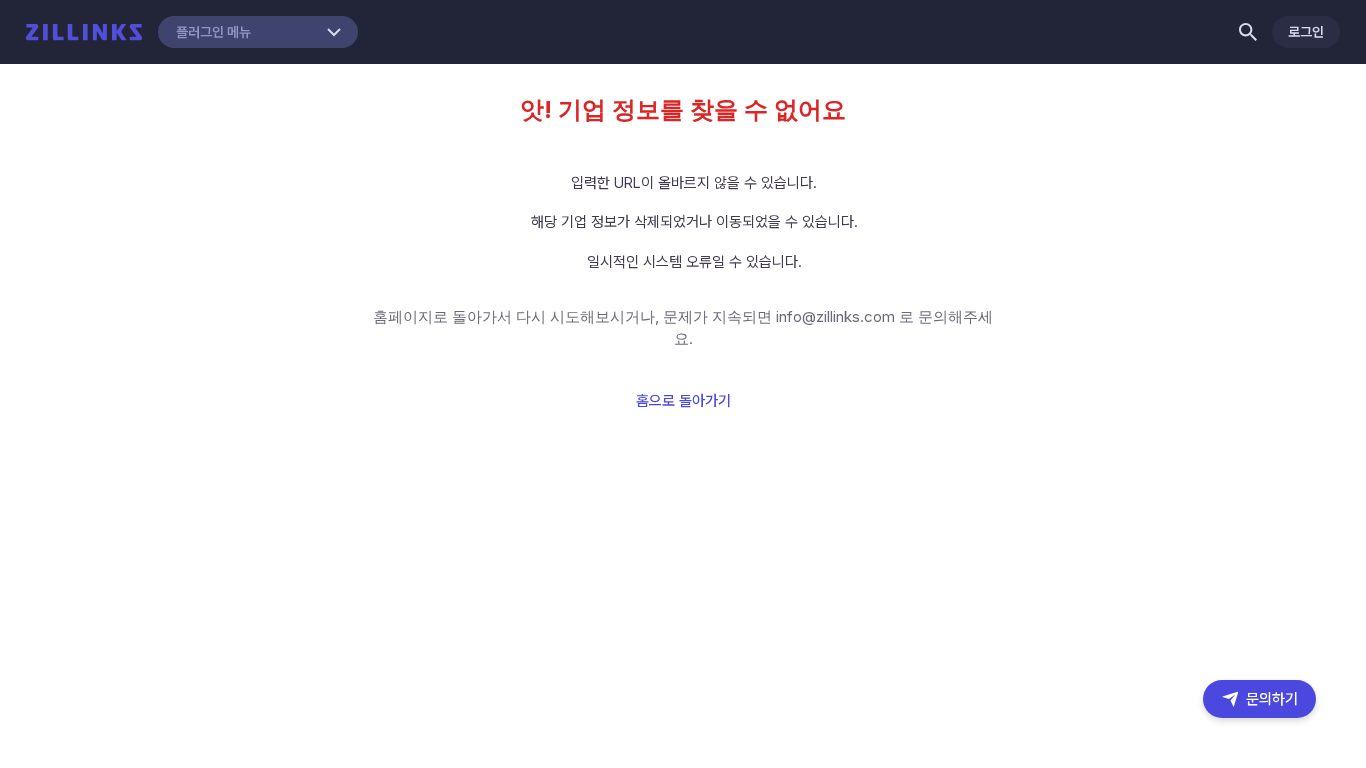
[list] (683, 223)
